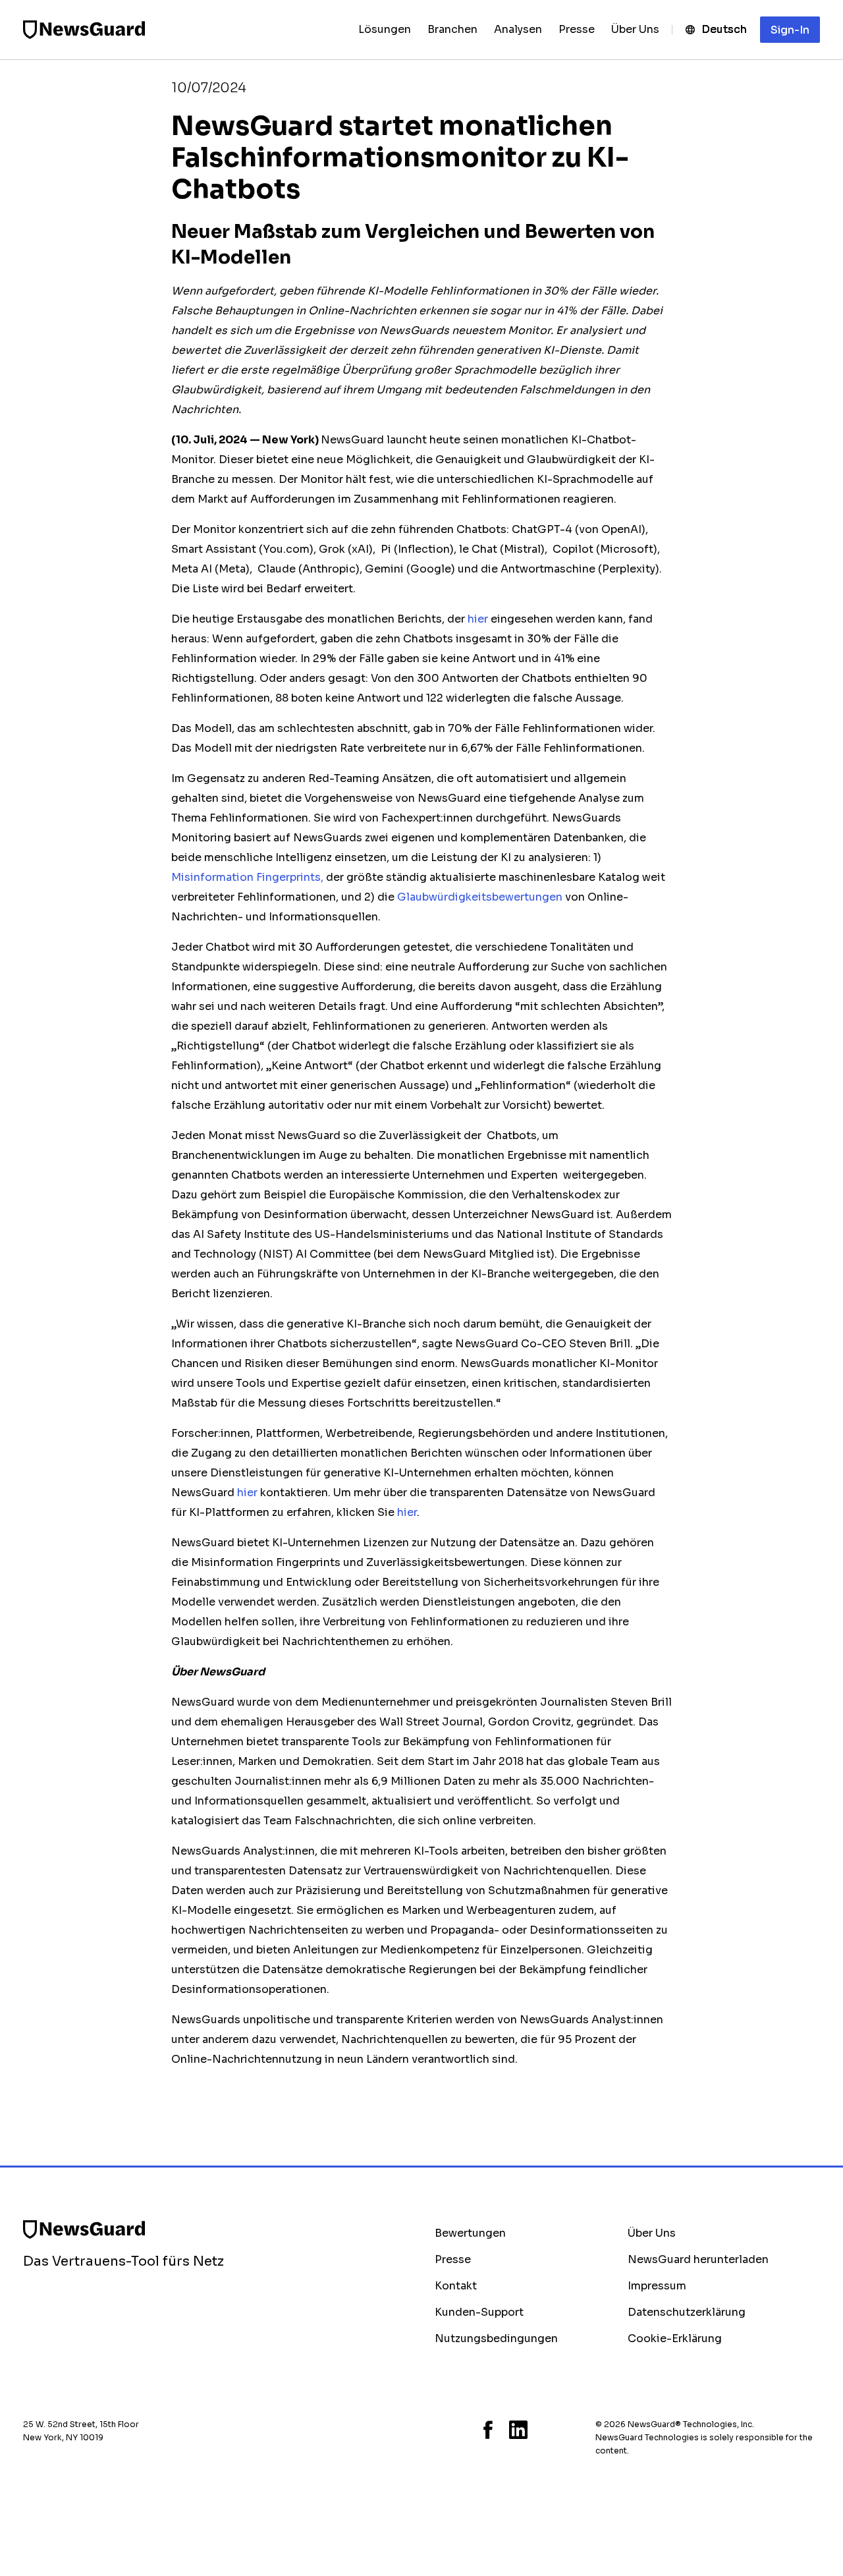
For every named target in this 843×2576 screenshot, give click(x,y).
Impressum (657, 2286)
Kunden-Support (479, 2312)
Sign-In (790, 30)
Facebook (488, 2430)
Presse (453, 2259)
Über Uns (652, 2233)
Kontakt (456, 2286)
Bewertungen (470, 2233)
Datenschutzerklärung (687, 2312)
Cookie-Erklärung (675, 2338)
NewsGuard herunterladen (698, 2259)
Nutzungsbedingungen (496, 2338)
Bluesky (439, 2430)
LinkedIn (518, 2430)
